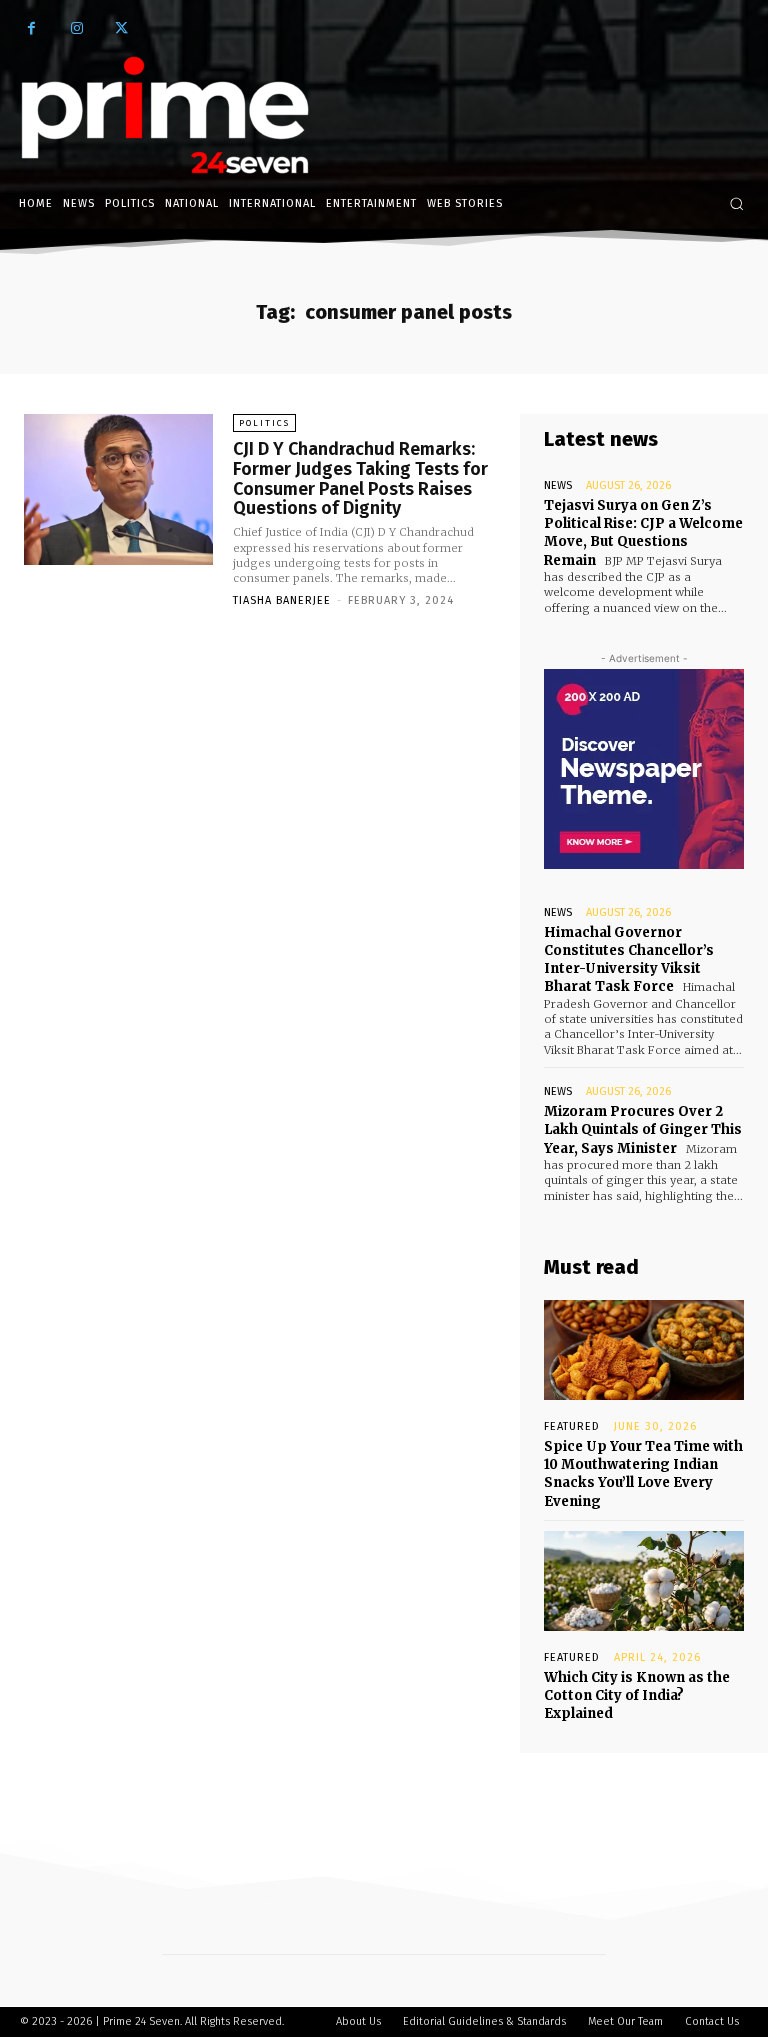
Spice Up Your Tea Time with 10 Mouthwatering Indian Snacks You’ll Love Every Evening (643, 1474)
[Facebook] (31, 28)
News (558, 485)
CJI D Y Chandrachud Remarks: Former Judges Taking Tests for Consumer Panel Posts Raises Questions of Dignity (360, 478)
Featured (572, 1426)
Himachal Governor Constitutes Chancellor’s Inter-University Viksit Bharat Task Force (629, 960)
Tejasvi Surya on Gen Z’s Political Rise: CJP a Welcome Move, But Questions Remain (643, 533)
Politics (264, 423)
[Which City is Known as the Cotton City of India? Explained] (644, 1581)
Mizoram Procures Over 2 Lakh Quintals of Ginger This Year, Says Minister (643, 1129)
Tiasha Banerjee (282, 600)
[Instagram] (76, 28)
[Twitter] (121, 28)
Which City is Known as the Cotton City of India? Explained (637, 1695)
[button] (736, 203)
